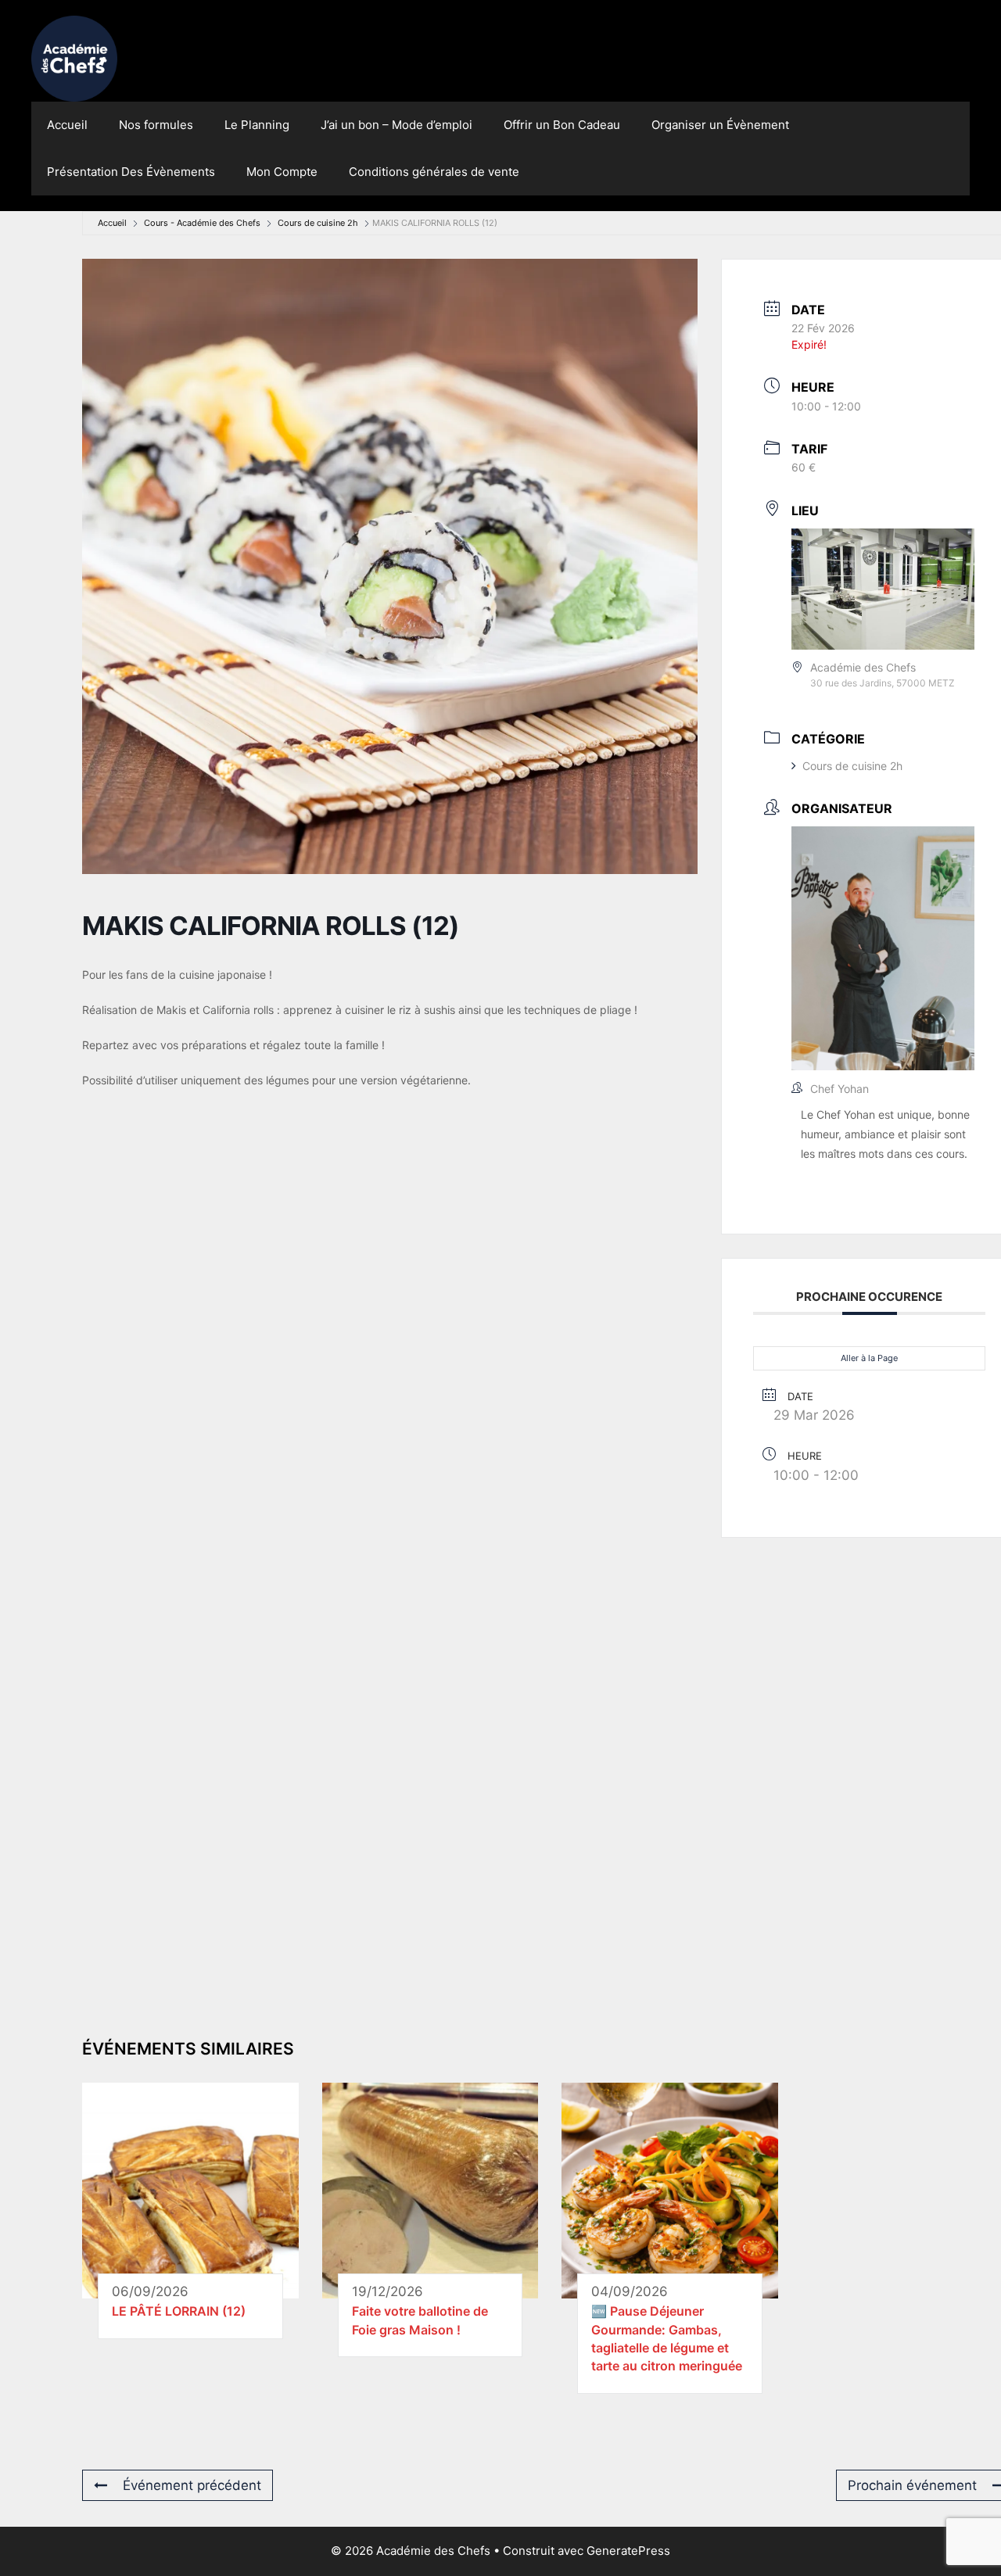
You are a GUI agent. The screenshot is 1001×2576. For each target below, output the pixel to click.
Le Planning (257, 125)
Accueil (67, 125)
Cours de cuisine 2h (318, 223)
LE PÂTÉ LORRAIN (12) (179, 2311)
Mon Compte (282, 172)
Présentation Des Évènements (131, 172)
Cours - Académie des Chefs (202, 223)
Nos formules (156, 125)
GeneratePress (628, 2551)
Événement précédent (192, 2485)
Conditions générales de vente (434, 172)
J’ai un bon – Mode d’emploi (396, 125)
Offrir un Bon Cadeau (562, 125)
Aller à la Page (869, 1358)
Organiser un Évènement (720, 125)
